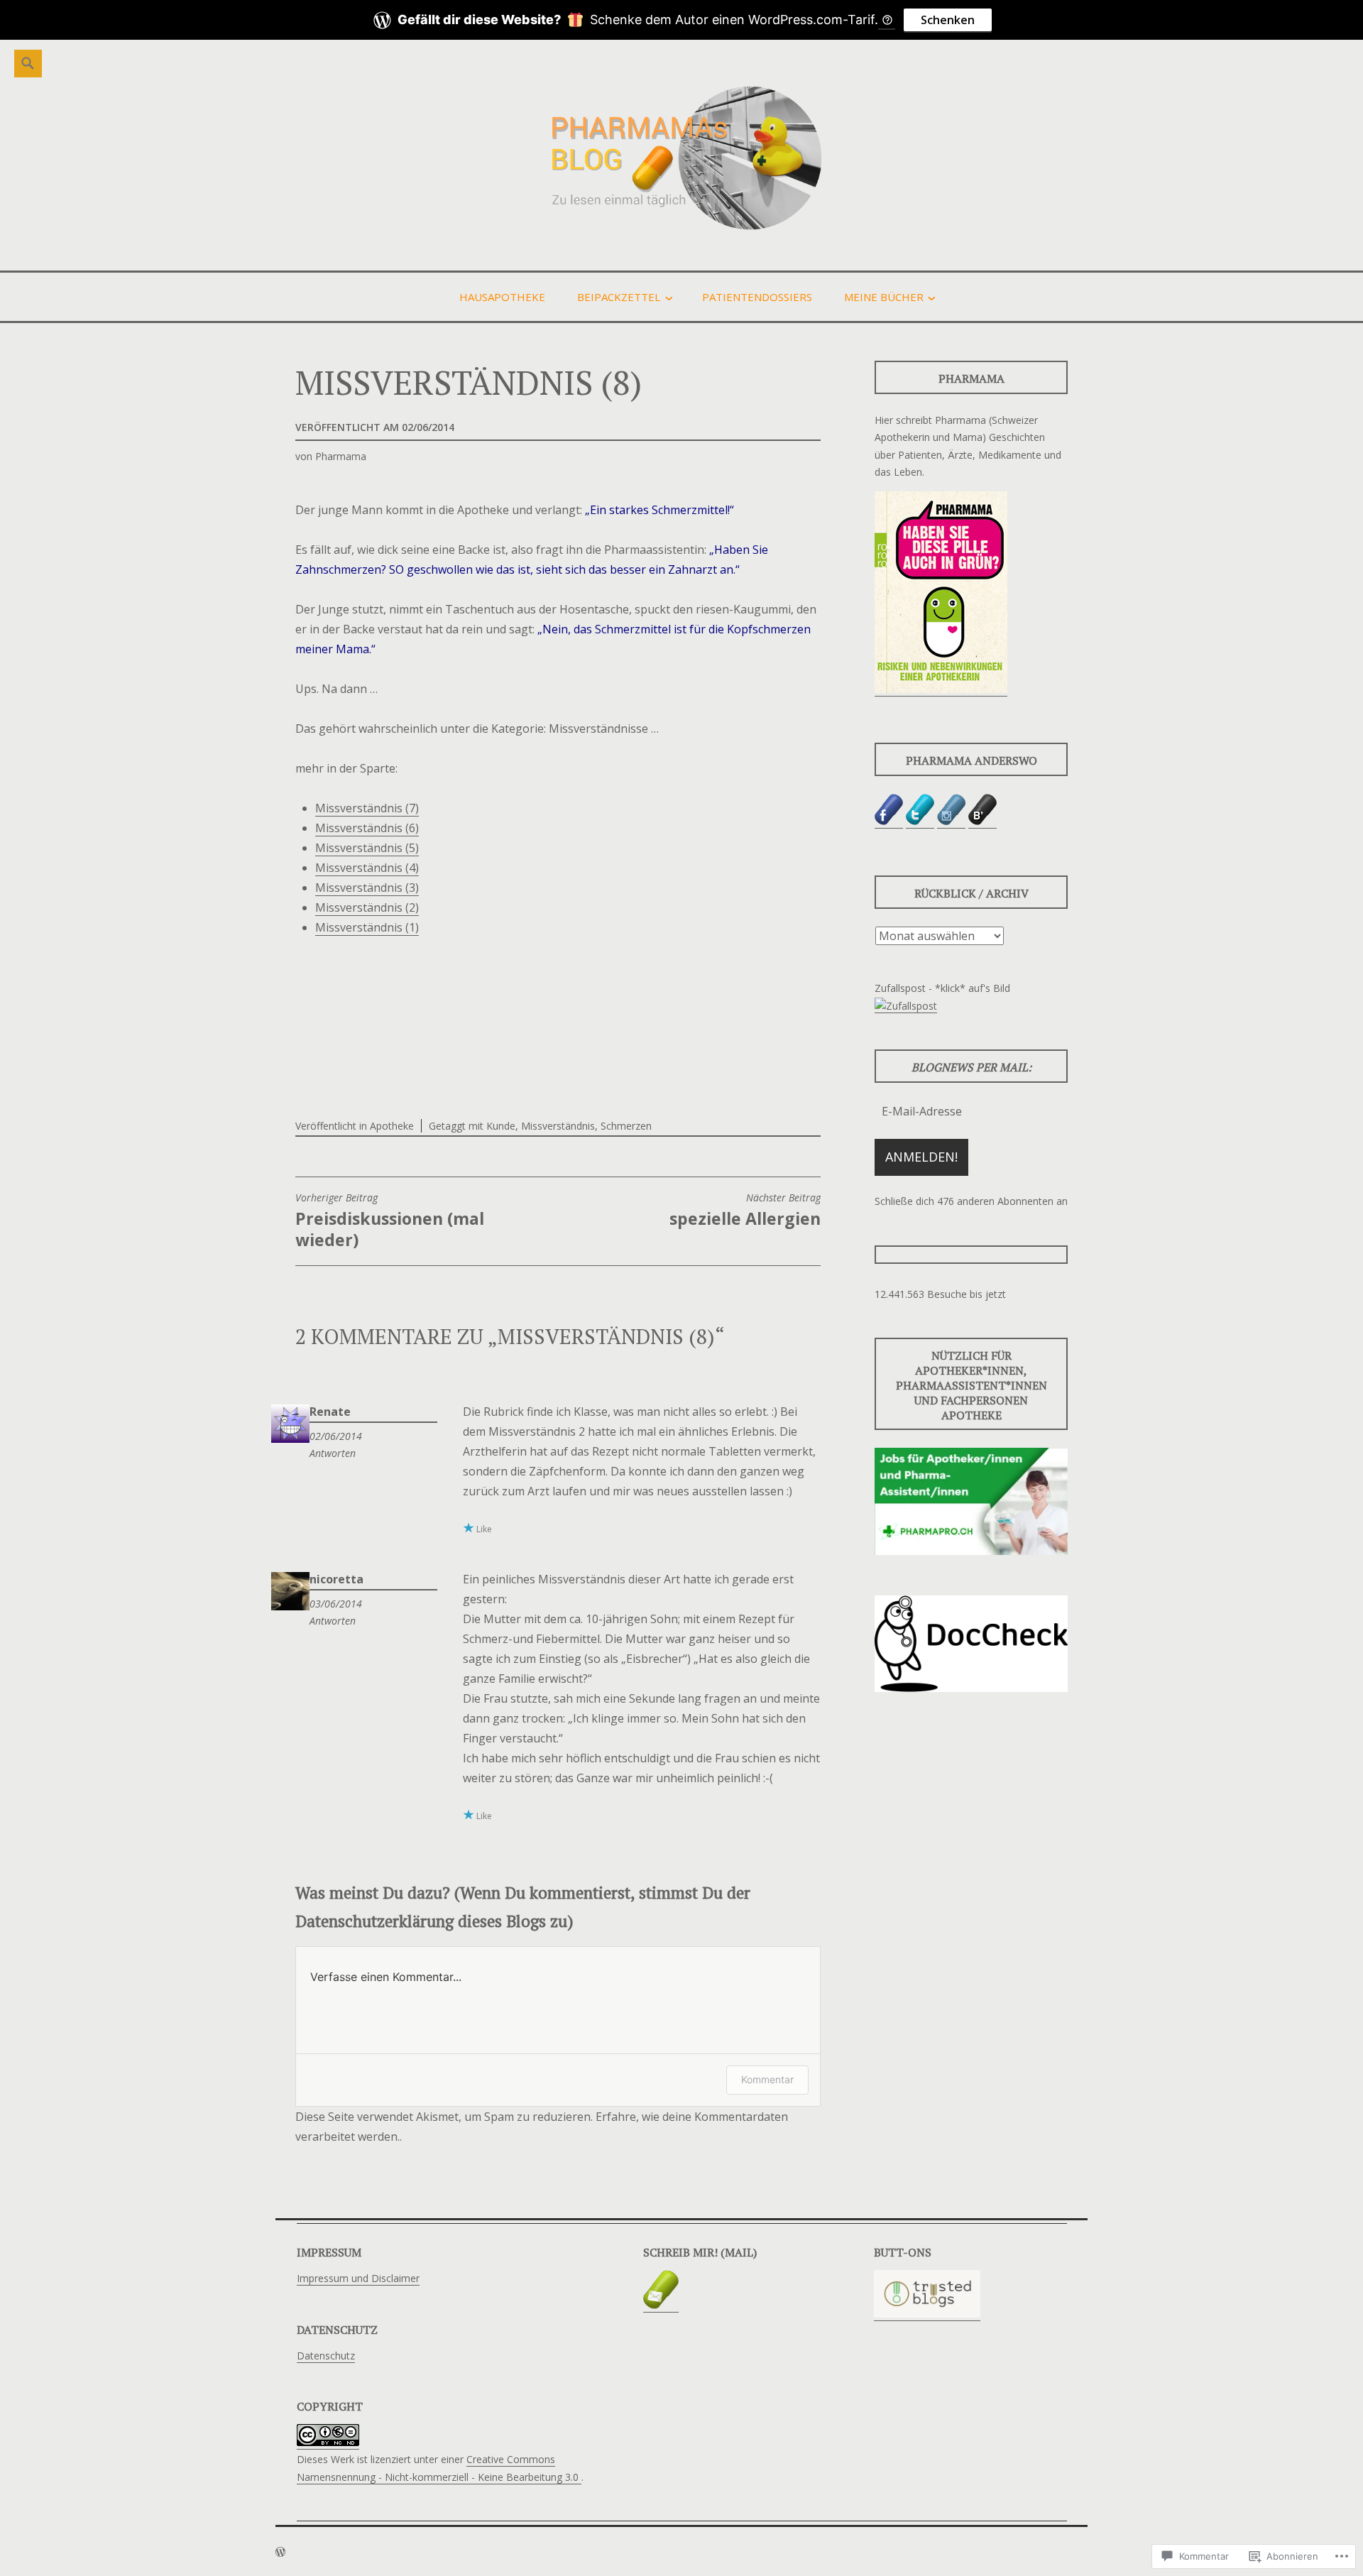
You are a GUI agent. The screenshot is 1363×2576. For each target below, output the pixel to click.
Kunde (501, 1126)
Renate (330, 1412)
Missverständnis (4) (367, 868)
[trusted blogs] (927, 2314)
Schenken (948, 20)
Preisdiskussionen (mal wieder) (390, 1221)
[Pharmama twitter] (920, 822)
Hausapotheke (502, 297)
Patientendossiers (757, 297)
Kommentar (767, 2079)
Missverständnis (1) (367, 927)
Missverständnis (558, 1126)
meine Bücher (884, 297)
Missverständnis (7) (367, 808)
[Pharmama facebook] (889, 822)
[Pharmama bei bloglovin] (982, 822)
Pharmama (341, 456)
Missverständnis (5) (367, 848)
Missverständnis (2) (367, 907)
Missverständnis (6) (367, 828)
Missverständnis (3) (367, 888)
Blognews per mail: (971, 1067)
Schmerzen (626, 1126)
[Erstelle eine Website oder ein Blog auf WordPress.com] (280, 2552)
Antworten (333, 1453)
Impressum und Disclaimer (358, 2278)
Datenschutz (326, 2356)
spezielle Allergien (745, 1211)
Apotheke (392, 1126)
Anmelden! (921, 1157)
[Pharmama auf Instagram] (951, 822)
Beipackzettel (619, 297)
